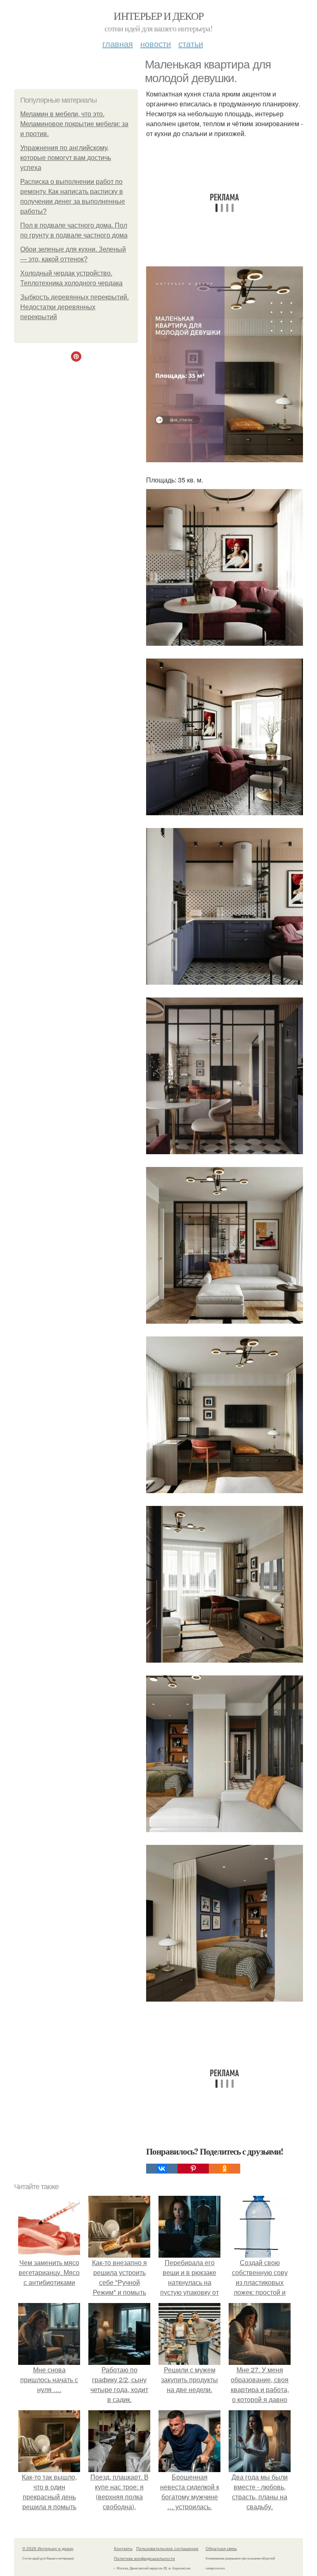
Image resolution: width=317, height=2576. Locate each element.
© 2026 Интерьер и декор (48, 2548)
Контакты (123, 2548)
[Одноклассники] (225, 2169)
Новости (156, 44)
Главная (118, 44)
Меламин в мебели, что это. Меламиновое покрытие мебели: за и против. (74, 124)
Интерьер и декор (158, 16)
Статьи (191, 44)
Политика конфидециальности (144, 2558)
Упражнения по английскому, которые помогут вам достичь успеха (66, 158)
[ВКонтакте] (162, 2169)
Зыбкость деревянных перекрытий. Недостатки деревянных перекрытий (75, 307)
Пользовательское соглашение (167, 2548)
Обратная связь (221, 2548)
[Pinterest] (193, 2169)
